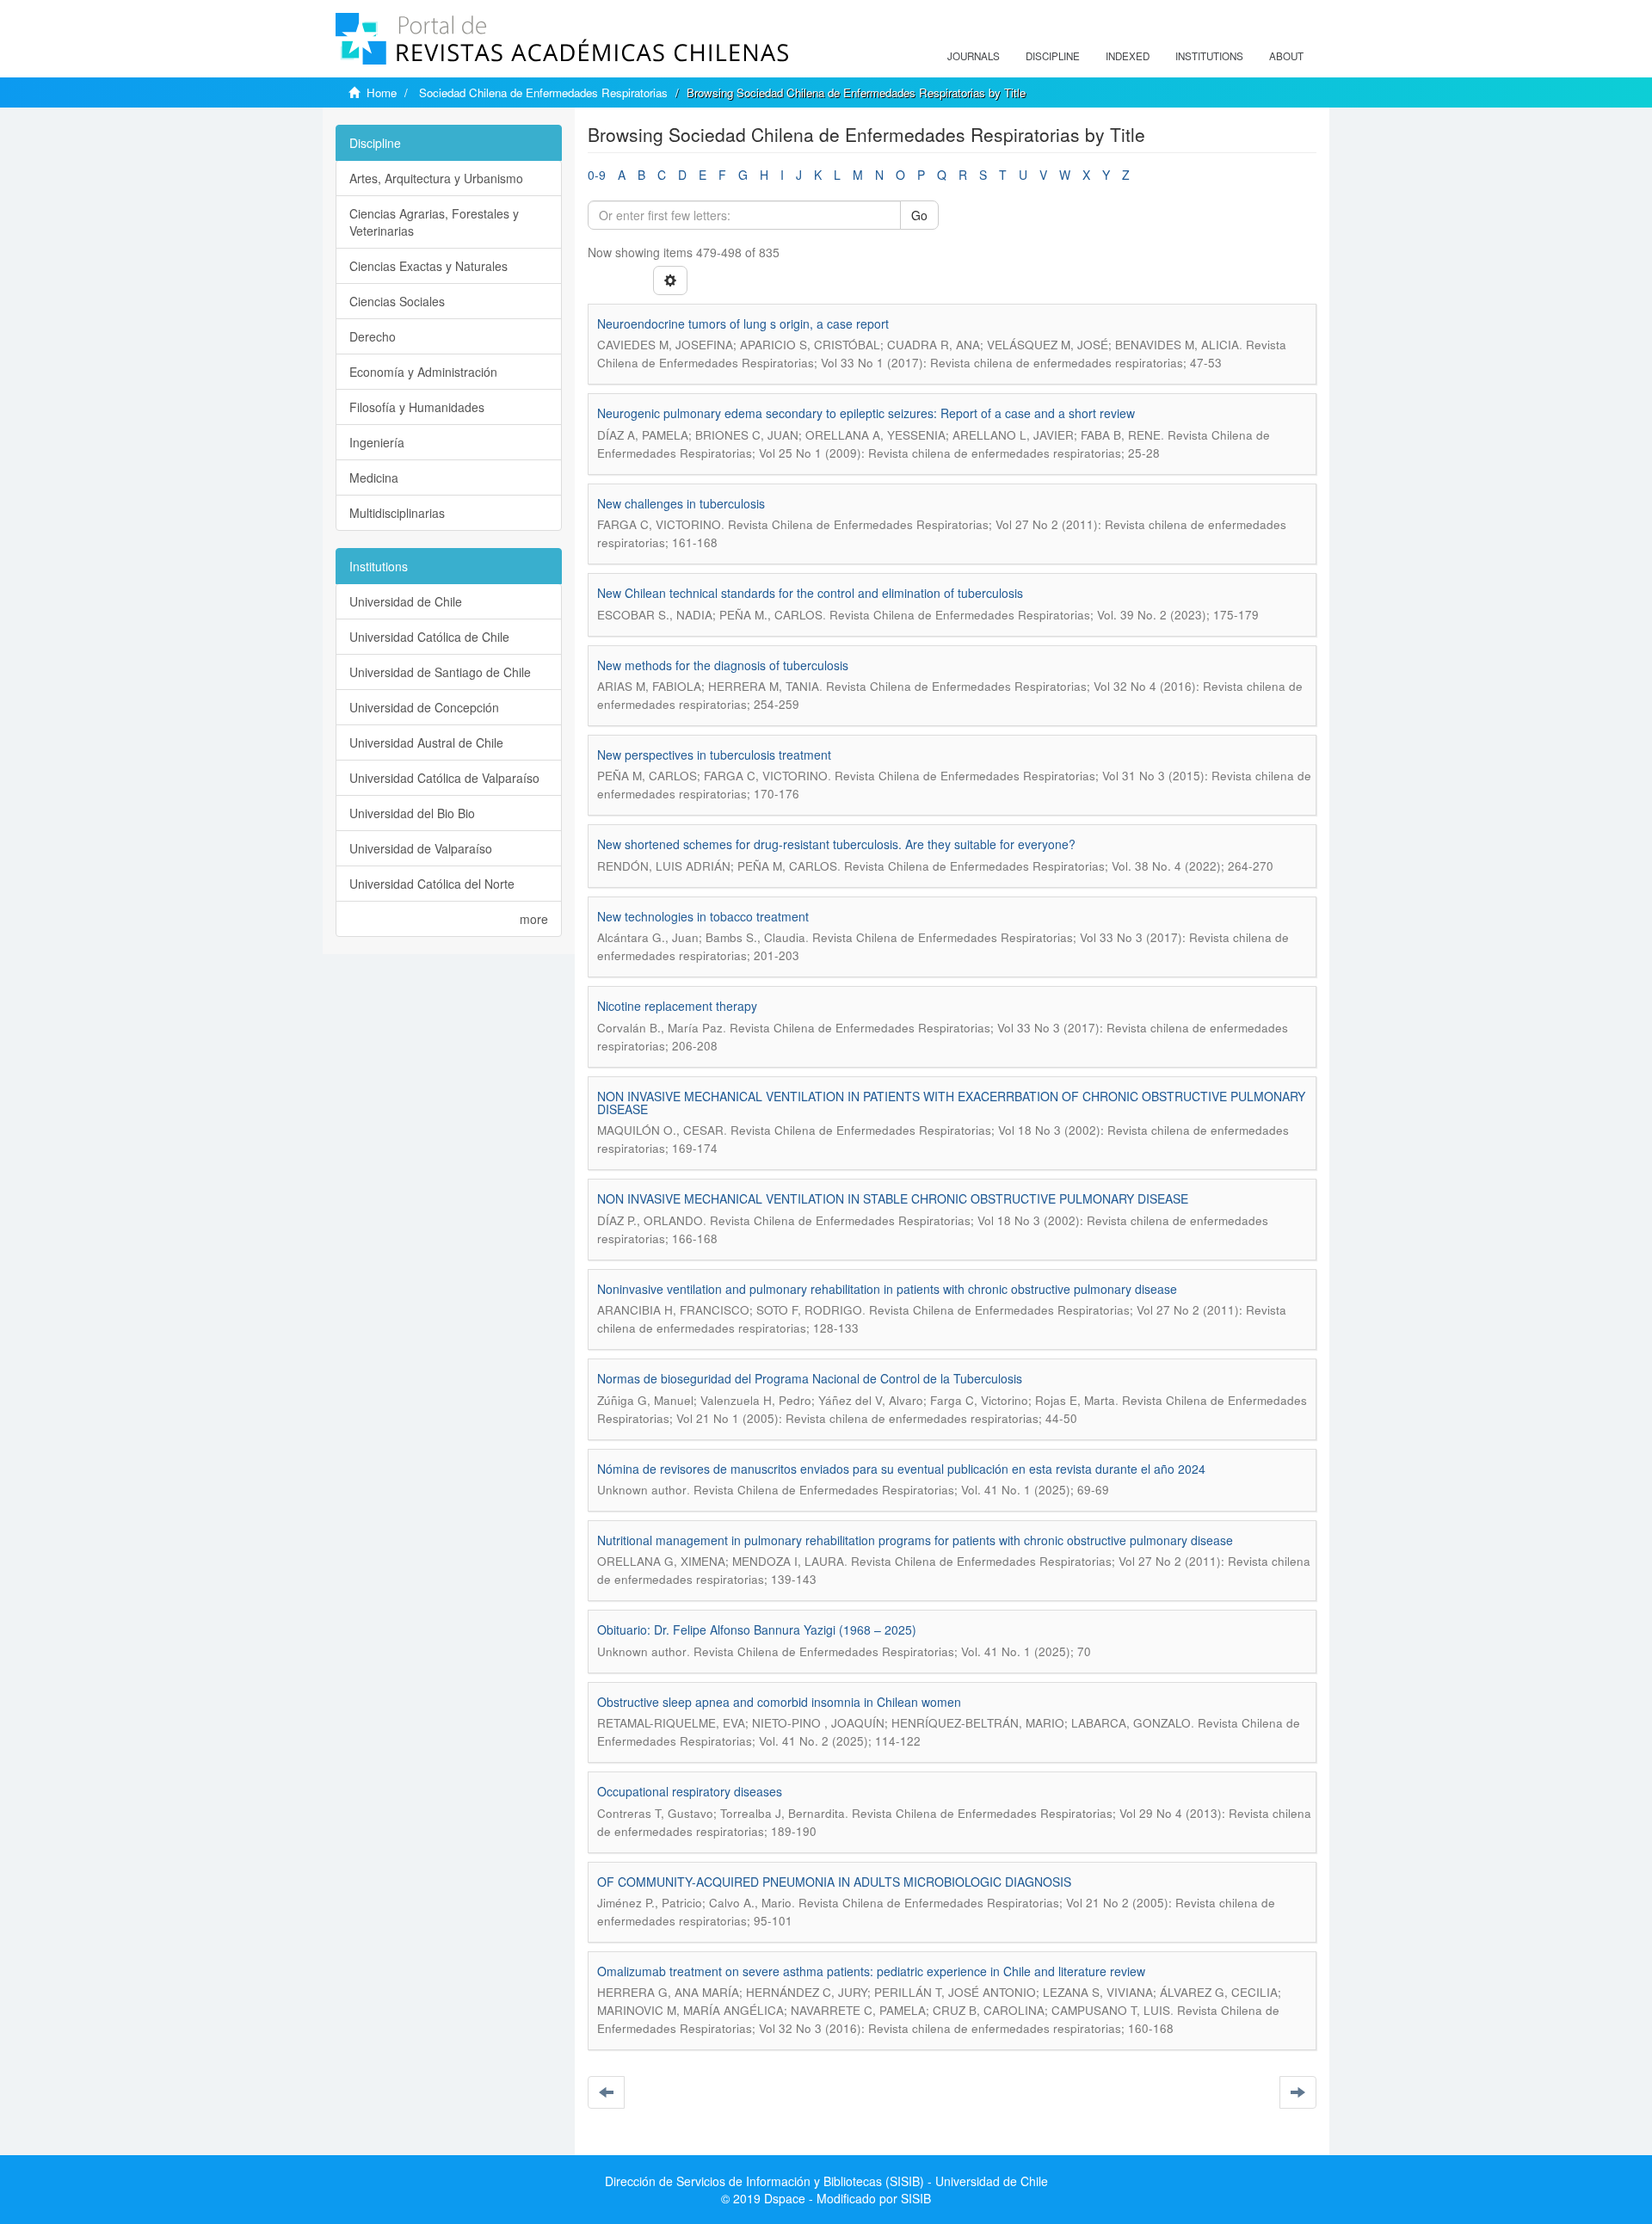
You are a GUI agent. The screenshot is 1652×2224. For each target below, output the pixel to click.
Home (382, 92)
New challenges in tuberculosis (681, 503)
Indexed (1128, 56)
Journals (974, 56)
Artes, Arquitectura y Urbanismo (436, 178)
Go (919, 215)
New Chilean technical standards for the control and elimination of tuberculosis (810, 593)
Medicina (374, 477)
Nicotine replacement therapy (677, 1006)
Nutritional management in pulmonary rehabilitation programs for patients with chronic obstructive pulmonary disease (915, 1540)
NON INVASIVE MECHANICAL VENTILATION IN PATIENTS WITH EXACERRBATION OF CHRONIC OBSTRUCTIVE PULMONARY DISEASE (951, 1103)
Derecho (373, 336)
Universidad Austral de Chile (426, 742)
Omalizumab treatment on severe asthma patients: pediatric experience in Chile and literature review (871, 1971)
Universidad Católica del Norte (432, 884)
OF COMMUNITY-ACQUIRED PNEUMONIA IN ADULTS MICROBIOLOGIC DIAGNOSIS (834, 1882)
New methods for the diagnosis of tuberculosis (723, 665)
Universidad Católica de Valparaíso (444, 778)
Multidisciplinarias (397, 513)
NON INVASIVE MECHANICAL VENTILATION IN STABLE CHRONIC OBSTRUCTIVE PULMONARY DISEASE (893, 1198)
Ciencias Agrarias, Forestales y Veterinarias (434, 222)
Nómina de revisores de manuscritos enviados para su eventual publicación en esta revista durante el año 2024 (901, 1469)
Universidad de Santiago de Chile (440, 672)
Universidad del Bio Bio (412, 813)
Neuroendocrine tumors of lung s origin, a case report (743, 323)
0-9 (597, 175)
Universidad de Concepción (424, 707)
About (1286, 56)
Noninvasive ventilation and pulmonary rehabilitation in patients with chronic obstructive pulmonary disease (887, 1289)
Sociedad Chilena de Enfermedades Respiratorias (543, 92)
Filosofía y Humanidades (417, 407)
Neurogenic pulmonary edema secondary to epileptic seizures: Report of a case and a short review (866, 413)
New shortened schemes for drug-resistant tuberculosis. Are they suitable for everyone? (836, 844)
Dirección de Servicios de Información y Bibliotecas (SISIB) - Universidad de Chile (826, 2181)
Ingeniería (377, 442)
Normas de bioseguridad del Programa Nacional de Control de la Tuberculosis (810, 1378)
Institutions (1209, 56)
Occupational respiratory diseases (690, 1791)
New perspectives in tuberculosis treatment (714, 755)
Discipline (1053, 56)
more (534, 919)
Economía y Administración (423, 372)
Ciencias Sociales (397, 301)
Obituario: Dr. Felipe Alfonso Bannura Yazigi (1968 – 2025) (757, 1629)
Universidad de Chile (406, 601)
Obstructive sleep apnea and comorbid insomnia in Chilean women (779, 1702)
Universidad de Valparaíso (421, 848)
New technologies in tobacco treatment (703, 916)
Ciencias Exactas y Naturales (428, 266)
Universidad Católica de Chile (429, 637)
